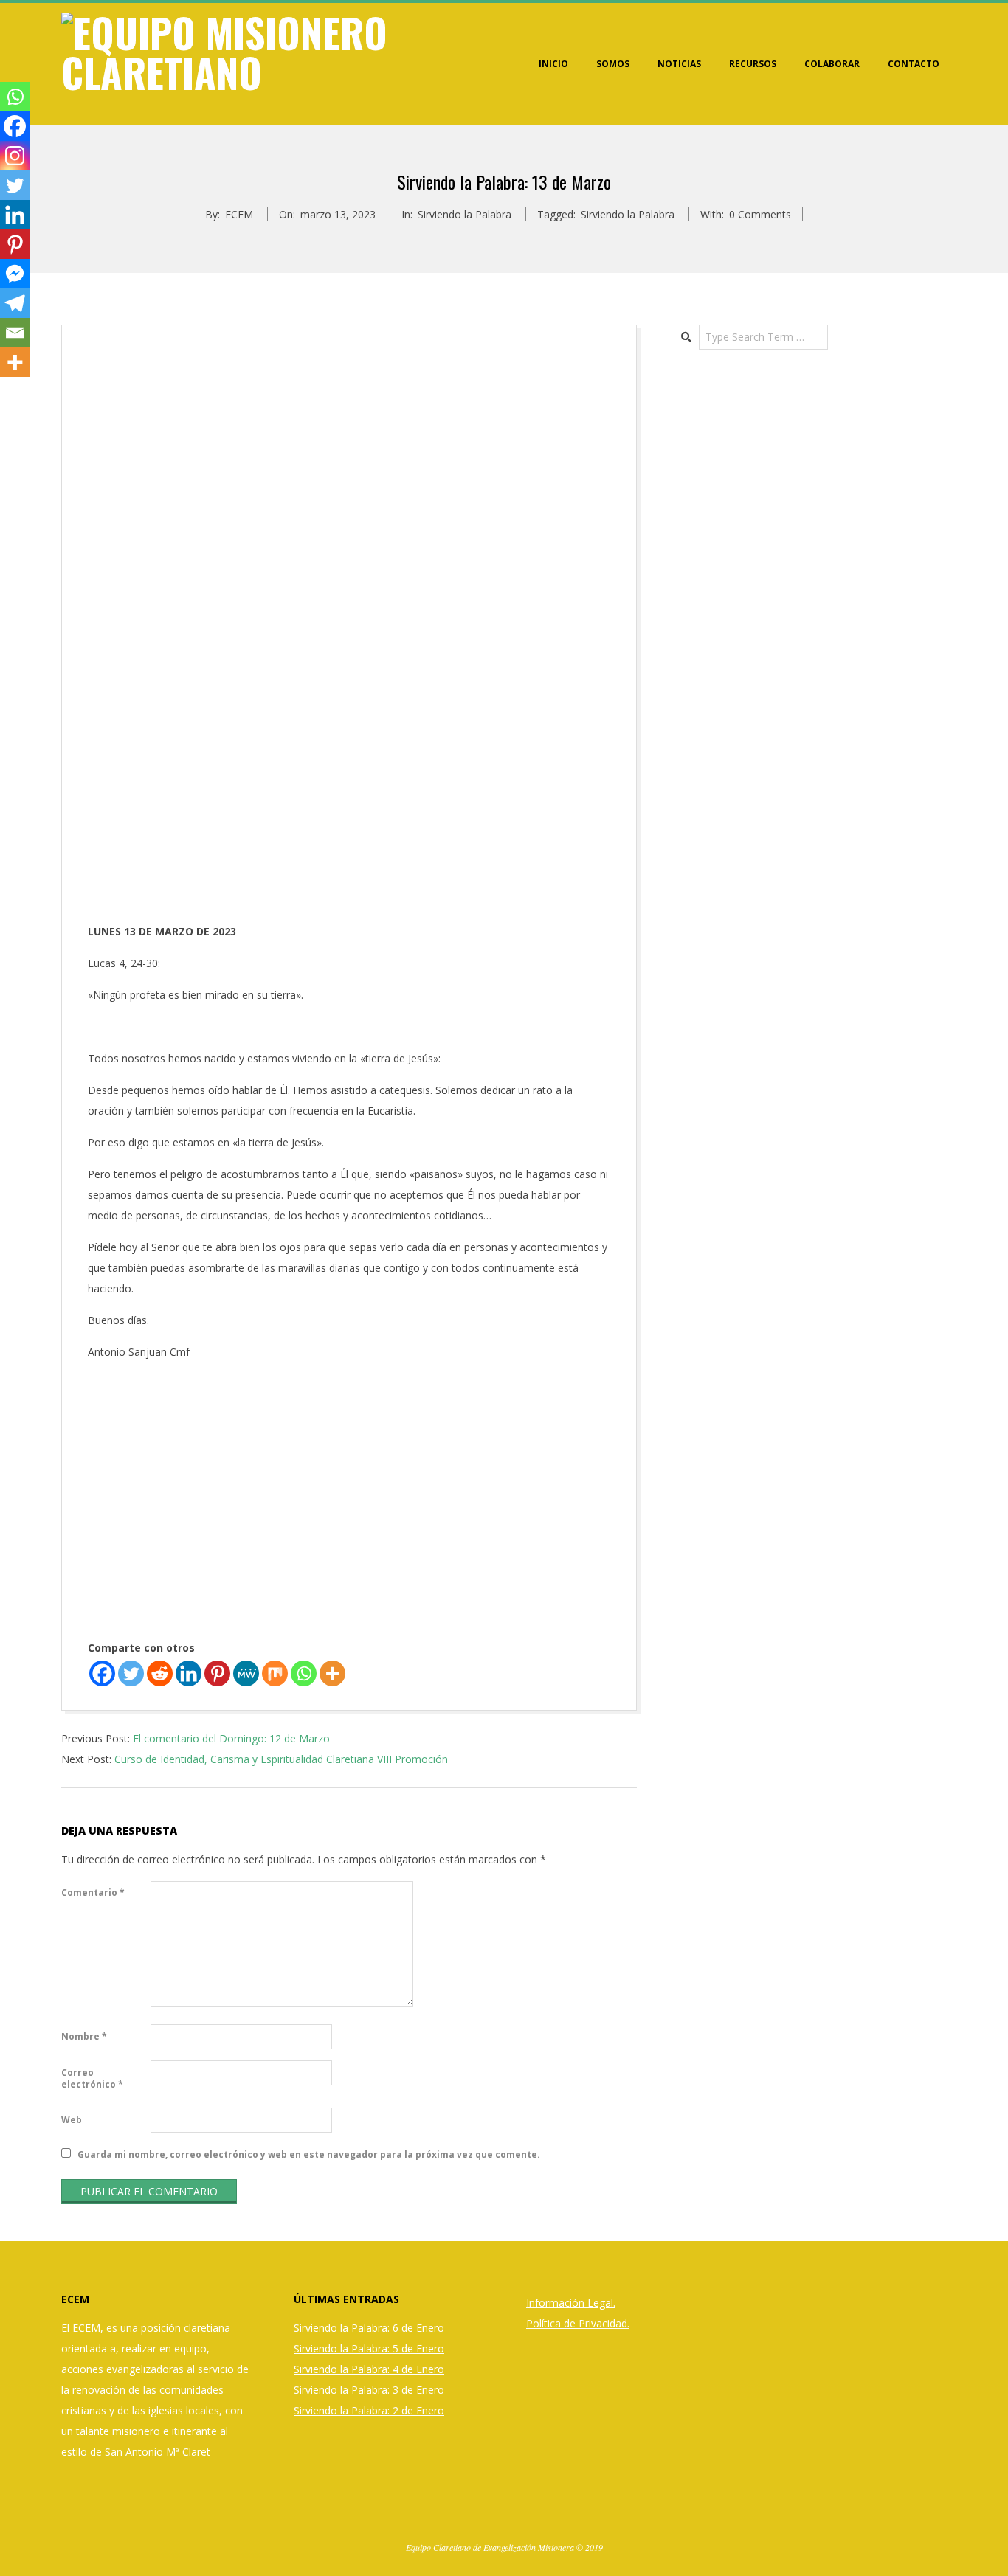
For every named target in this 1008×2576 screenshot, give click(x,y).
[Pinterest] (217, 1673)
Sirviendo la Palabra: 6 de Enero (369, 2328)
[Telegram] (15, 303)
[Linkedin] (189, 1673)
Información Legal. (571, 2303)
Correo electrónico (92, 2078)
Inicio (553, 64)
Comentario (93, 1893)
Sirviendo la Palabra (465, 214)
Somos (613, 64)
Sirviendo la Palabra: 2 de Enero (369, 2410)
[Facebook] (102, 1673)
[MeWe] (246, 1673)
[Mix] (275, 1673)
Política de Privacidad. (578, 2323)
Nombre (84, 2036)
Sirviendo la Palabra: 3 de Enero (369, 2390)
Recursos (753, 64)
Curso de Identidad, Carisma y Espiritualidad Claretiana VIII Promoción (281, 1759)
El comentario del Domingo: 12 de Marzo (231, 1738)
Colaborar (832, 64)
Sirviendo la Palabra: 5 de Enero (369, 2348)
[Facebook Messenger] (15, 274)
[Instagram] (15, 156)
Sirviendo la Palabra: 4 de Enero (369, 2369)
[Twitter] (131, 1673)
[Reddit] (160, 1673)
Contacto (914, 64)
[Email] (15, 333)
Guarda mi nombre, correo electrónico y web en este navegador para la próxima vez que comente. (309, 2154)
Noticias (679, 64)
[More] (332, 1673)
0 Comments (760, 214)
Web (72, 2120)
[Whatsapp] (304, 1673)
